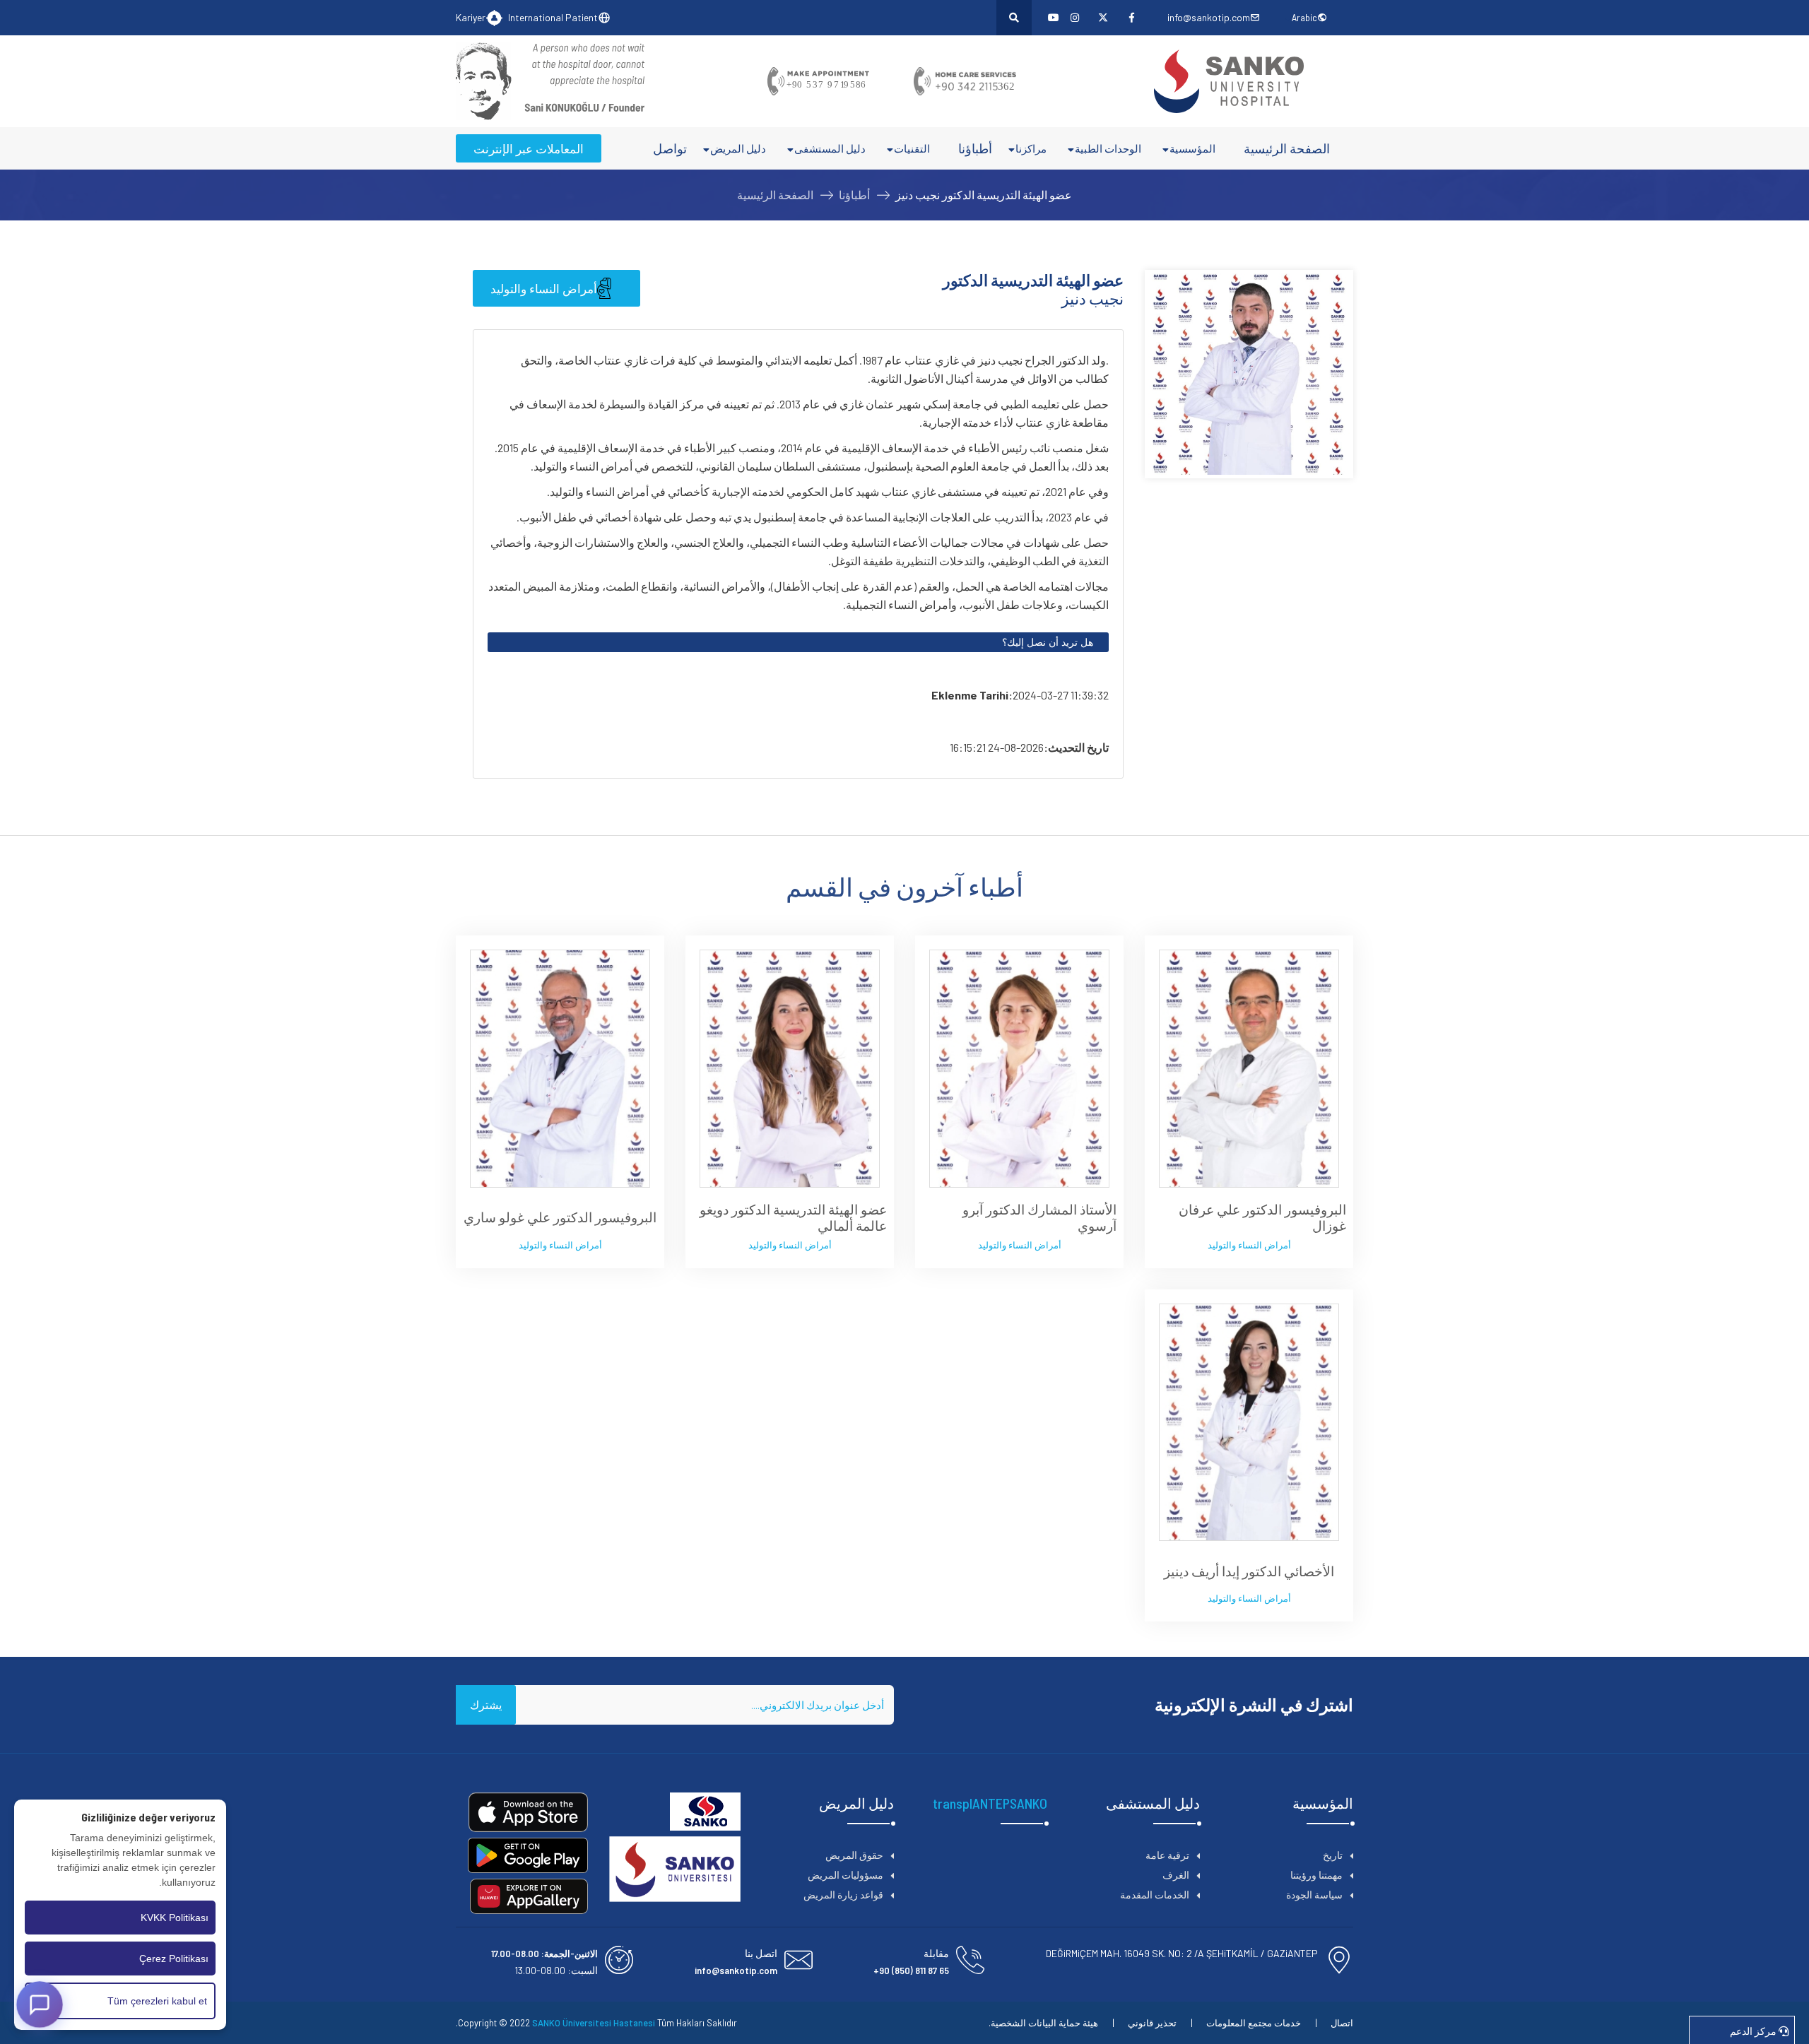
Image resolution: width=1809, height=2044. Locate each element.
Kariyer (471, 17)
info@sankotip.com (1209, 17)
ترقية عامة (1167, 1855)
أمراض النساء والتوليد (544, 288)
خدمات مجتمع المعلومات (1254, 2023)
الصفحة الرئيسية (1287, 148)
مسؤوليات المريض (845, 1875)
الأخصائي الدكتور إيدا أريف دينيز (1249, 1571)
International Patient (553, 17)
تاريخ (1333, 1855)
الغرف (1176, 1875)
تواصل (670, 148)
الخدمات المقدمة (1155, 1895)
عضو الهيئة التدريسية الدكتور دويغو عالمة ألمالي (793, 1218)
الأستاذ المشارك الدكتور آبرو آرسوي (1039, 1218)
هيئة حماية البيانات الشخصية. (1043, 2023)
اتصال (1342, 2023)
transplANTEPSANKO (990, 1803)
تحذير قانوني (1152, 2023)
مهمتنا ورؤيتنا (1316, 1875)
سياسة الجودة (1314, 1895)
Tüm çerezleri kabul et (157, 2001)
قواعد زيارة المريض (843, 1895)
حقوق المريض (854, 1855)
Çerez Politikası (174, 1959)
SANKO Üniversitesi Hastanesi (594, 2023)
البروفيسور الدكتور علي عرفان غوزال (1262, 1218)
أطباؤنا (975, 148)
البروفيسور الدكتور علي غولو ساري (560, 1217)
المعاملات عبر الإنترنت (529, 148)
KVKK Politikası (175, 1918)
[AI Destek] (40, 2004)
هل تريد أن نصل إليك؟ (1048, 642)
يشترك (486, 1705)
